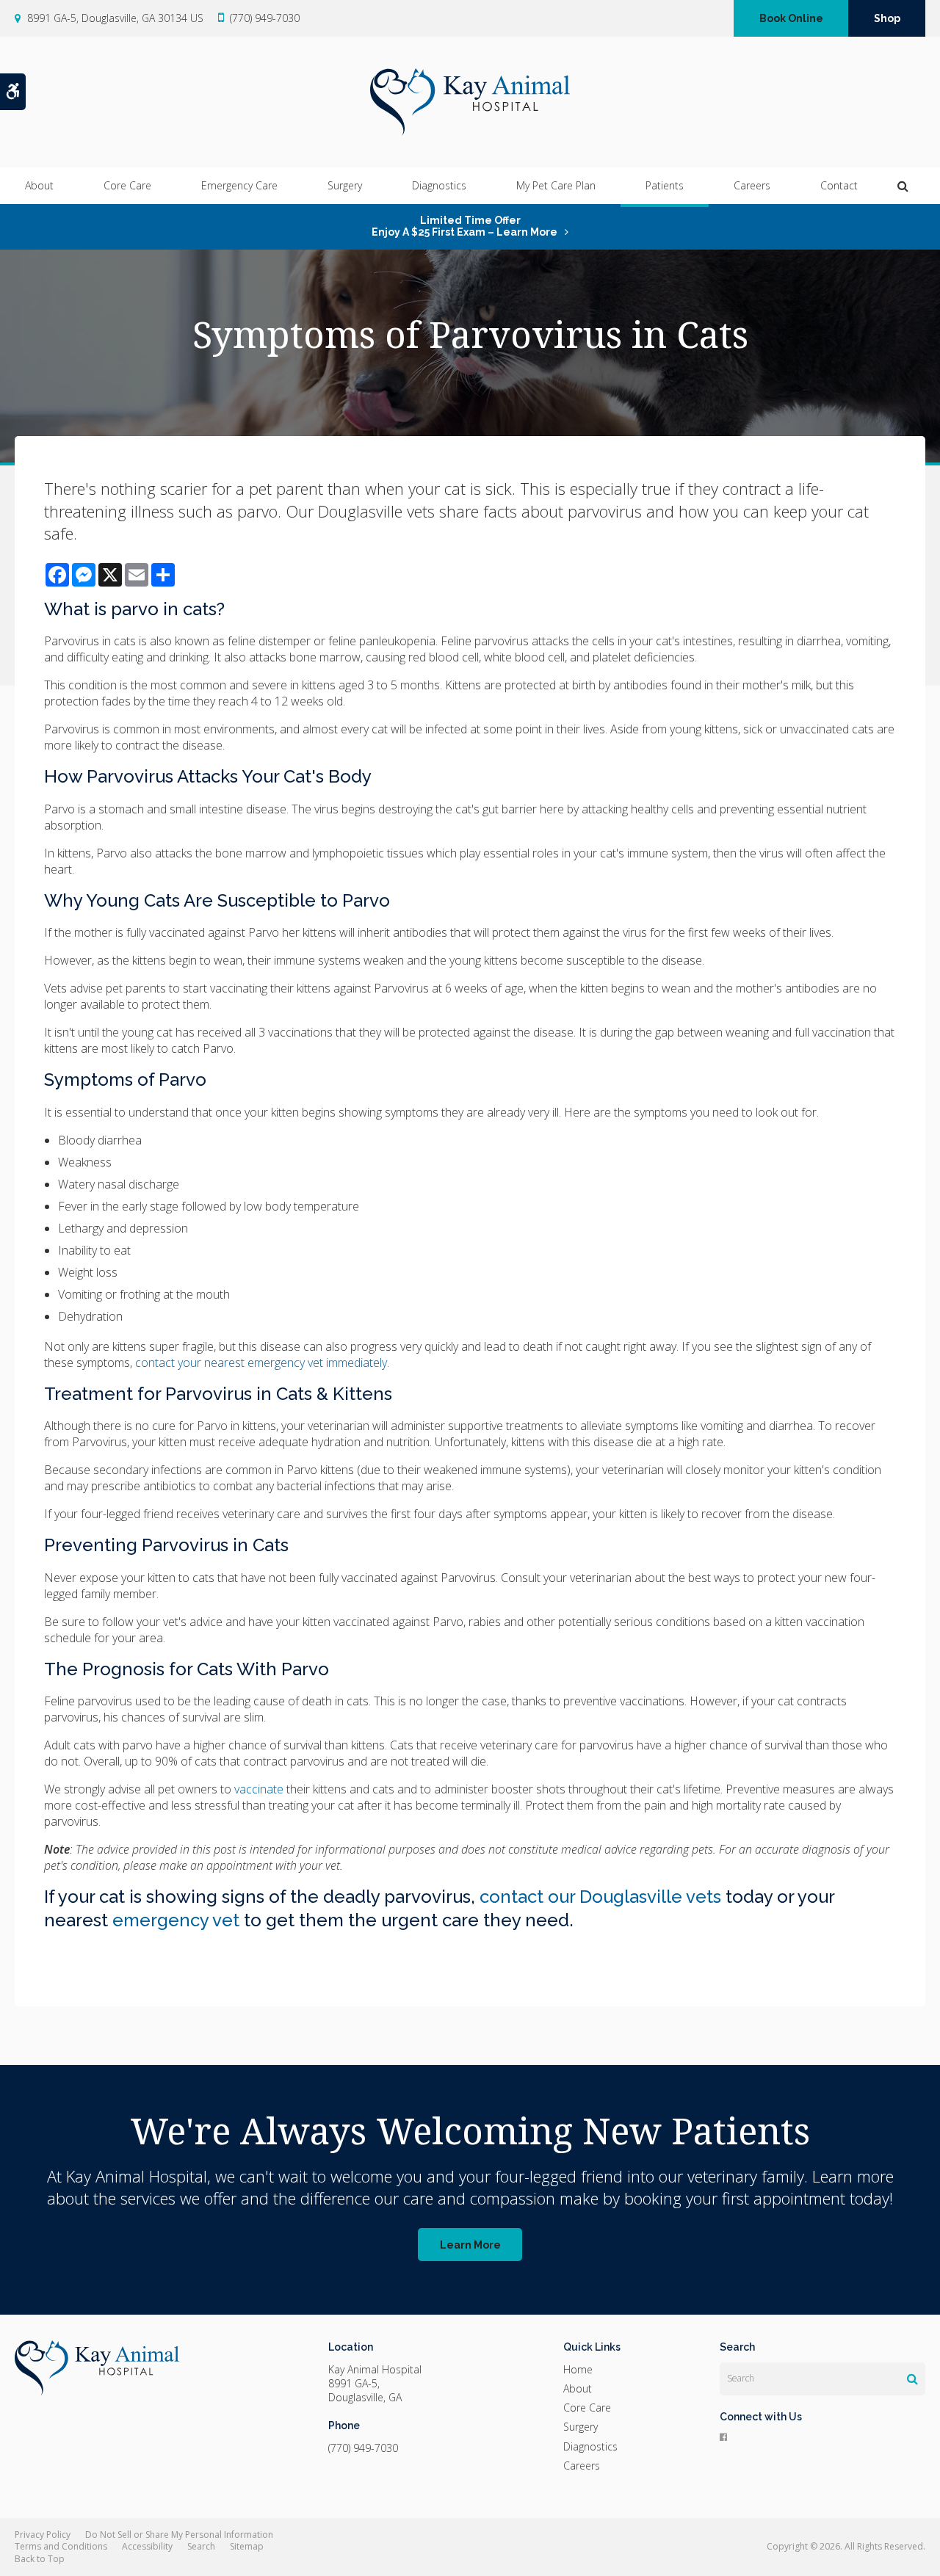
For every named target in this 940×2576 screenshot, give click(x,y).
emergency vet (176, 1920)
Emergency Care (239, 185)
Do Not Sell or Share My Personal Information (179, 2535)
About (39, 185)
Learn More (470, 2245)
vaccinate (259, 1789)
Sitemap (247, 2546)
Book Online (791, 18)
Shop (887, 18)
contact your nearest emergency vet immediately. (262, 1363)
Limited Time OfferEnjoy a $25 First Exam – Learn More (464, 226)
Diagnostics (439, 185)
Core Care (127, 185)
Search (201, 2546)
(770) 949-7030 (265, 18)
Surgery (345, 185)
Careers (752, 185)
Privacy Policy (43, 2535)
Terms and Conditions (61, 2546)
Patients (665, 185)
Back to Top (40, 2559)
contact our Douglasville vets (600, 1897)
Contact (839, 185)
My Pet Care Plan (556, 185)
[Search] (912, 2379)
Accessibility (147, 2546)
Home (578, 2369)
